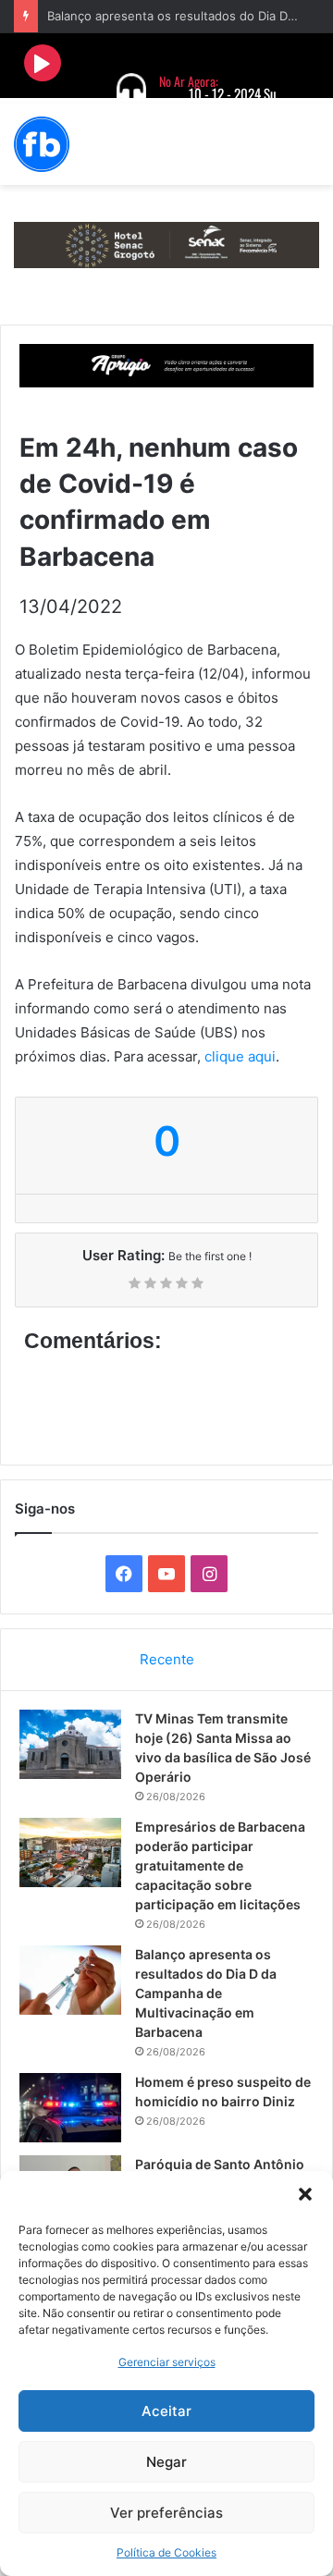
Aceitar (166, 2411)
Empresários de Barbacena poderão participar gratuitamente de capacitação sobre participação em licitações (220, 1865)
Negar (166, 2462)
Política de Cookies (166, 2552)
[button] (305, 2194)
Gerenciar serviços (167, 2362)
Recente (167, 1659)
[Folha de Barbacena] (42, 144)
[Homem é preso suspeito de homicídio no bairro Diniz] (70, 2108)
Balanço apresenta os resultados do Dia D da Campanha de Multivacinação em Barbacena (206, 1993)
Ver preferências (166, 2513)
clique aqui (240, 1056)
